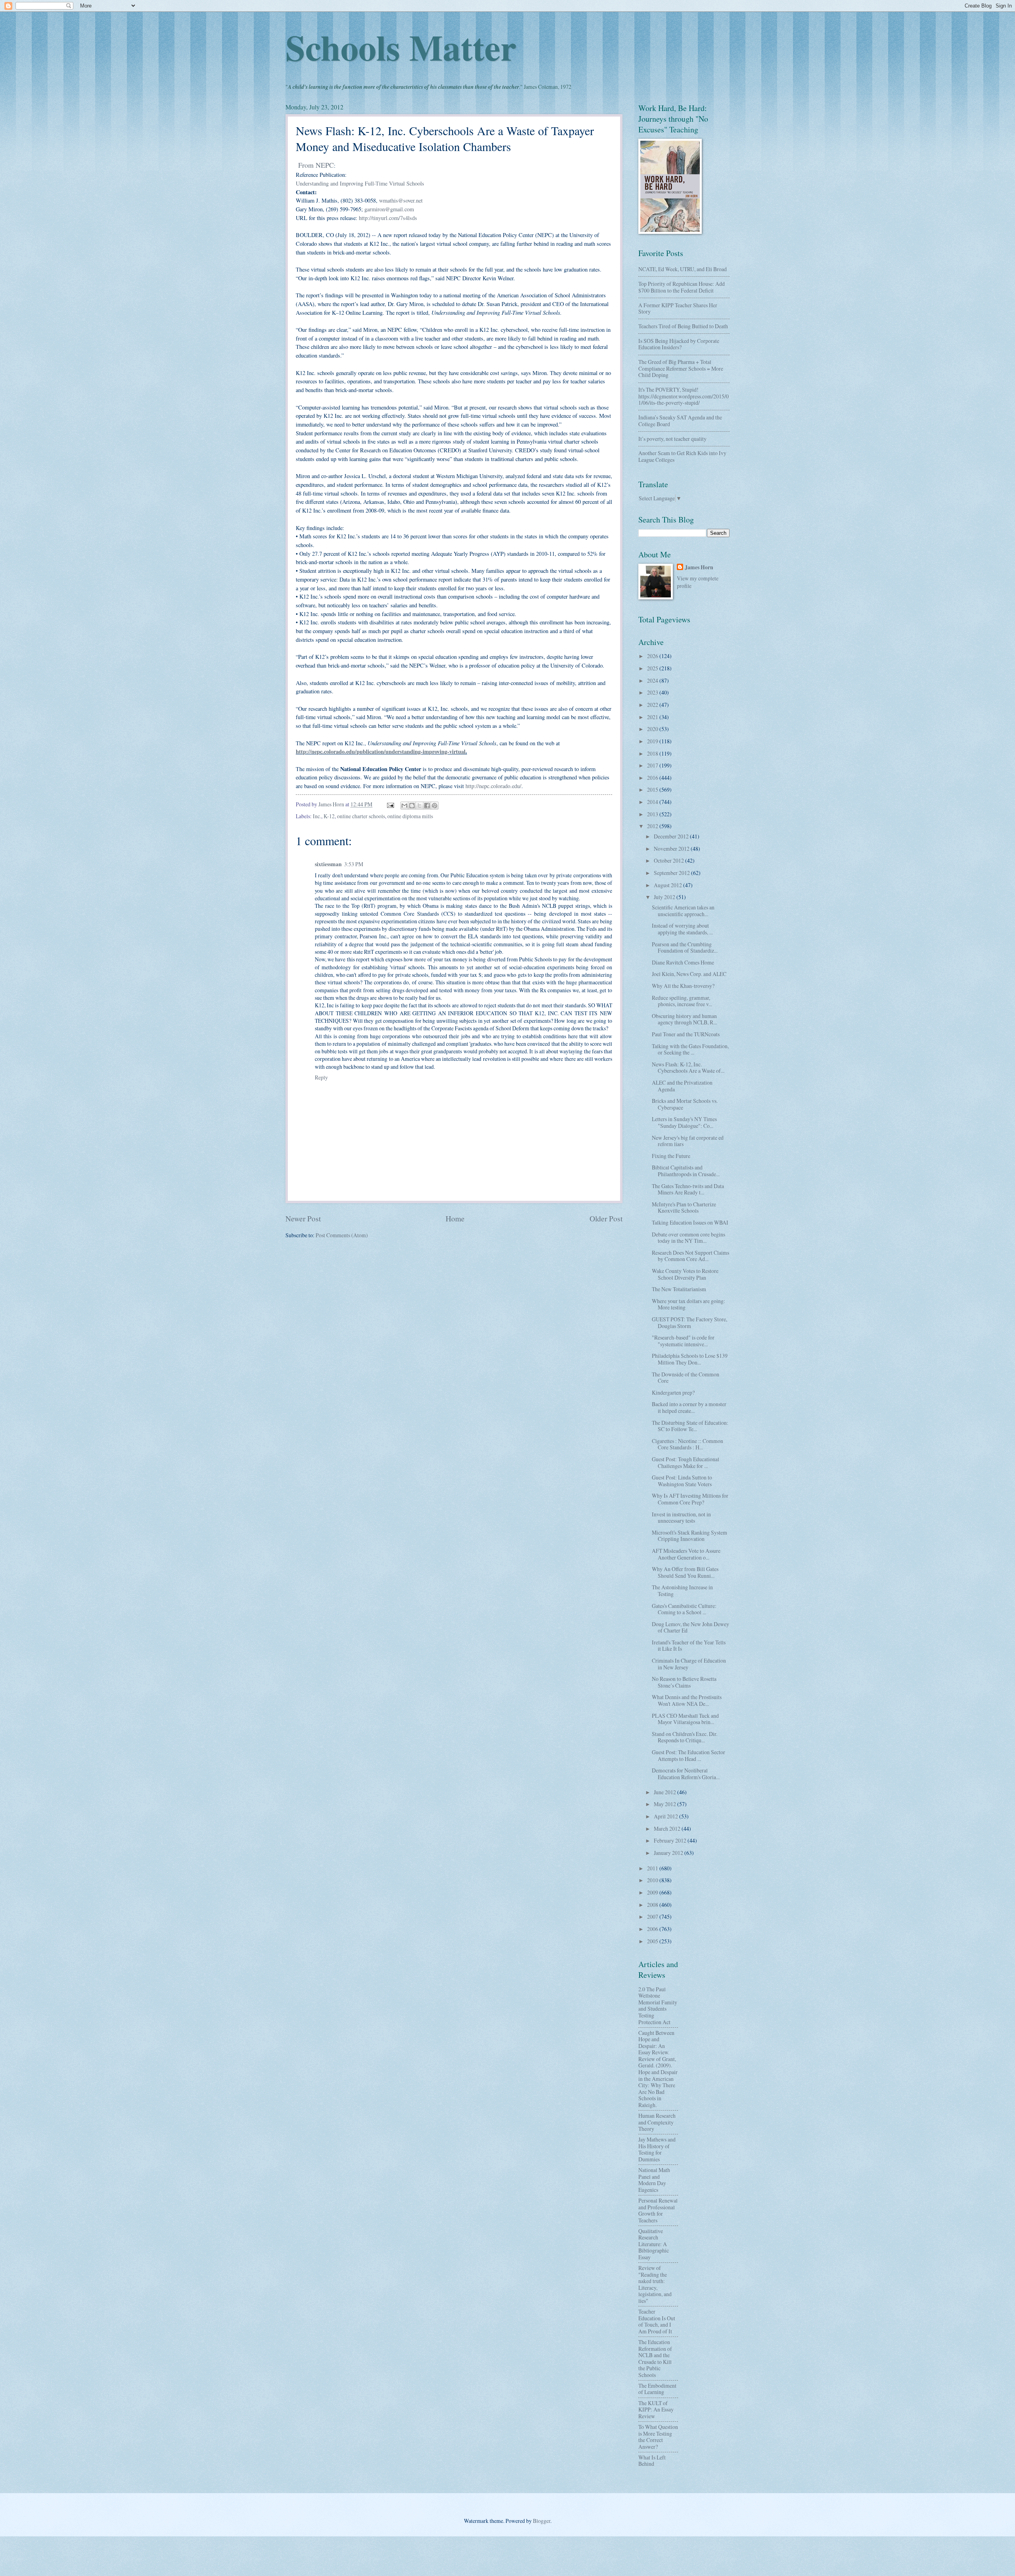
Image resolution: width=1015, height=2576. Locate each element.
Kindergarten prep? (673, 1392)
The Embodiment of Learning (657, 2389)
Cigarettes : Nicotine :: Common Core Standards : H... (688, 1444)
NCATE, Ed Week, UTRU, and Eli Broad (683, 269)
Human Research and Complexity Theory (657, 2122)
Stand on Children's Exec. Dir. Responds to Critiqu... (685, 1737)
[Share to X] (419, 806)
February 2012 (671, 1840)
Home (455, 1218)
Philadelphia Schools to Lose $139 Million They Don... (690, 1359)
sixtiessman (328, 864)
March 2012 (668, 1829)
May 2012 (665, 1804)
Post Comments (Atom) (342, 1235)
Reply (321, 1077)
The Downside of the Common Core (686, 1378)
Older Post (606, 1218)
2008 (653, 1905)
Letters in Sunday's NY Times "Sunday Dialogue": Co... (684, 1122)
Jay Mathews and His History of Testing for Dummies (657, 2149)
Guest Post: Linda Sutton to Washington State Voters (682, 1481)
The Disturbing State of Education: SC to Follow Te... (690, 1426)
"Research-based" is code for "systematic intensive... (683, 1341)
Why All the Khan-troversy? (683, 986)
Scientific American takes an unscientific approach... (683, 911)
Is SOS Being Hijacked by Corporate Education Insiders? (679, 344)
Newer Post (303, 1218)
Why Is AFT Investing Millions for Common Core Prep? (690, 1499)
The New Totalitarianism (679, 1289)
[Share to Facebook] (427, 806)
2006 (653, 1929)
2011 (653, 1868)
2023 (653, 692)
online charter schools (361, 816)
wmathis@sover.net (401, 200)
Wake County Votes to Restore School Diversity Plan (685, 1274)
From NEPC (316, 165)
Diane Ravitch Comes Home (683, 962)
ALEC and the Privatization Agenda (682, 1086)
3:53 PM (354, 864)
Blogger (542, 2521)
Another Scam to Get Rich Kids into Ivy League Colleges (682, 456)
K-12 (329, 816)
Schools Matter (401, 47)
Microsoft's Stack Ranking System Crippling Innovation (689, 1536)
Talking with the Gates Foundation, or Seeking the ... (690, 1049)
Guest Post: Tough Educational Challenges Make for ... (686, 1462)
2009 (653, 1892)
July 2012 (665, 897)
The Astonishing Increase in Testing (682, 1590)
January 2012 (669, 1853)
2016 (653, 778)
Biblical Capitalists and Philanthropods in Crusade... (686, 1171)
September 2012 (672, 873)
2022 (653, 705)
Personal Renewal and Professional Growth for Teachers (658, 2210)
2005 (653, 1941)
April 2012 (666, 1816)
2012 (653, 826)
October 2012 (669, 860)
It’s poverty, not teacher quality (672, 439)
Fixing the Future (671, 1156)
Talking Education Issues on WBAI (690, 1222)
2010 (653, 1880)
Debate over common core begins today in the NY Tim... (688, 1238)
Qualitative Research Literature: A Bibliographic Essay (654, 2244)
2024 (653, 680)
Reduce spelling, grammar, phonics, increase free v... (682, 1001)
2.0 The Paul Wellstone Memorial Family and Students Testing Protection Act (658, 2006)
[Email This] (404, 806)
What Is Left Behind (652, 2461)
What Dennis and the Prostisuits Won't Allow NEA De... (687, 1700)
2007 (653, 1917)
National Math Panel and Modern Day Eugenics (654, 2180)
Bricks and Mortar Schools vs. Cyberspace (685, 1104)
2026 (653, 656)
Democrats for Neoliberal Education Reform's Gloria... (686, 1774)
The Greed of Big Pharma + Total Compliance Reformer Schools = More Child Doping (681, 368)
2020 (653, 729)
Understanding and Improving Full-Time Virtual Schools (360, 183)
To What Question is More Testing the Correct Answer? (658, 2437)
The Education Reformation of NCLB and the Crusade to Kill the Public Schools (655, 2358)
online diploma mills (410, 816)
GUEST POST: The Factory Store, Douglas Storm (689, 1322)
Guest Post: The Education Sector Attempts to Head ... (688, 1755)
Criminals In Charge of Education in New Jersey (689, 1664)
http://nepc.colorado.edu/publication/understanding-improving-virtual (381, 751)
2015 (653, 789)
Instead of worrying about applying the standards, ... (682, 929)
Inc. (317, 816)
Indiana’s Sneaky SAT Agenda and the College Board (680, 421)
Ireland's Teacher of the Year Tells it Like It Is (689, 1646)
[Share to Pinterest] (435, 806)
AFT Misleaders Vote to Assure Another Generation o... (686, 1554)
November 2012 (672, 849)
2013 (653, 814)
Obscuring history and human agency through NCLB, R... (684, 1019)
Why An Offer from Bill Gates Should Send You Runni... (685, 1572)
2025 (653, 668)
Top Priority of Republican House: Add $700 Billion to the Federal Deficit (682, 287)
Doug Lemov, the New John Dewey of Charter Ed (690, 1627)
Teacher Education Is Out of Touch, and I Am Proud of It (657, 2321)
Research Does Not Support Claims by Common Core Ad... (690, 1256)
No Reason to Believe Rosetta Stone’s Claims (684, 1682)
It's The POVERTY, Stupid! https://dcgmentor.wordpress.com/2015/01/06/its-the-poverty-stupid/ (684, 396)
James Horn (699, 567)
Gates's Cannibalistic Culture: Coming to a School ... (684, 1609)
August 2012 (668, 885)
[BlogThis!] (412, 806)
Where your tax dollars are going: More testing (688, 1304)
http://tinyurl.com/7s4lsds (388, 218)
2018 (653, 753)
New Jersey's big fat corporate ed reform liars (688, 1141)
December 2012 (672, 836)
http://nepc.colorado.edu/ (493, 786)
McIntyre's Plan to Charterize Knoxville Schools (684, 1208)
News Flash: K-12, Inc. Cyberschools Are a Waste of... (688, 1068)
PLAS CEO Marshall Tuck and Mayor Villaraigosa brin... (685, 1719)
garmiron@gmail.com (389, 209)
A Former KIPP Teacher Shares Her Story (678, 308)
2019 (653, 741)
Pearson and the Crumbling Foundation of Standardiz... (685, 947)
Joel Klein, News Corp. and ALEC (689, 974)
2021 (653, 717)
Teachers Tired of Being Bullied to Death (683, 326)
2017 (653, 765)
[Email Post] (390, 804)
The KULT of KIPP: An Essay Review (656, 2409)
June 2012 (665, 1792)
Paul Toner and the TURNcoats (686, 1034)
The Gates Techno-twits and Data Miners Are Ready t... (688, 1189)
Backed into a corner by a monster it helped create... (689, 1407)
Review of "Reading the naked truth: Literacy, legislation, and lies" (655, 2284)
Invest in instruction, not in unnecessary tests (681, 1518)
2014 (653, 802)
